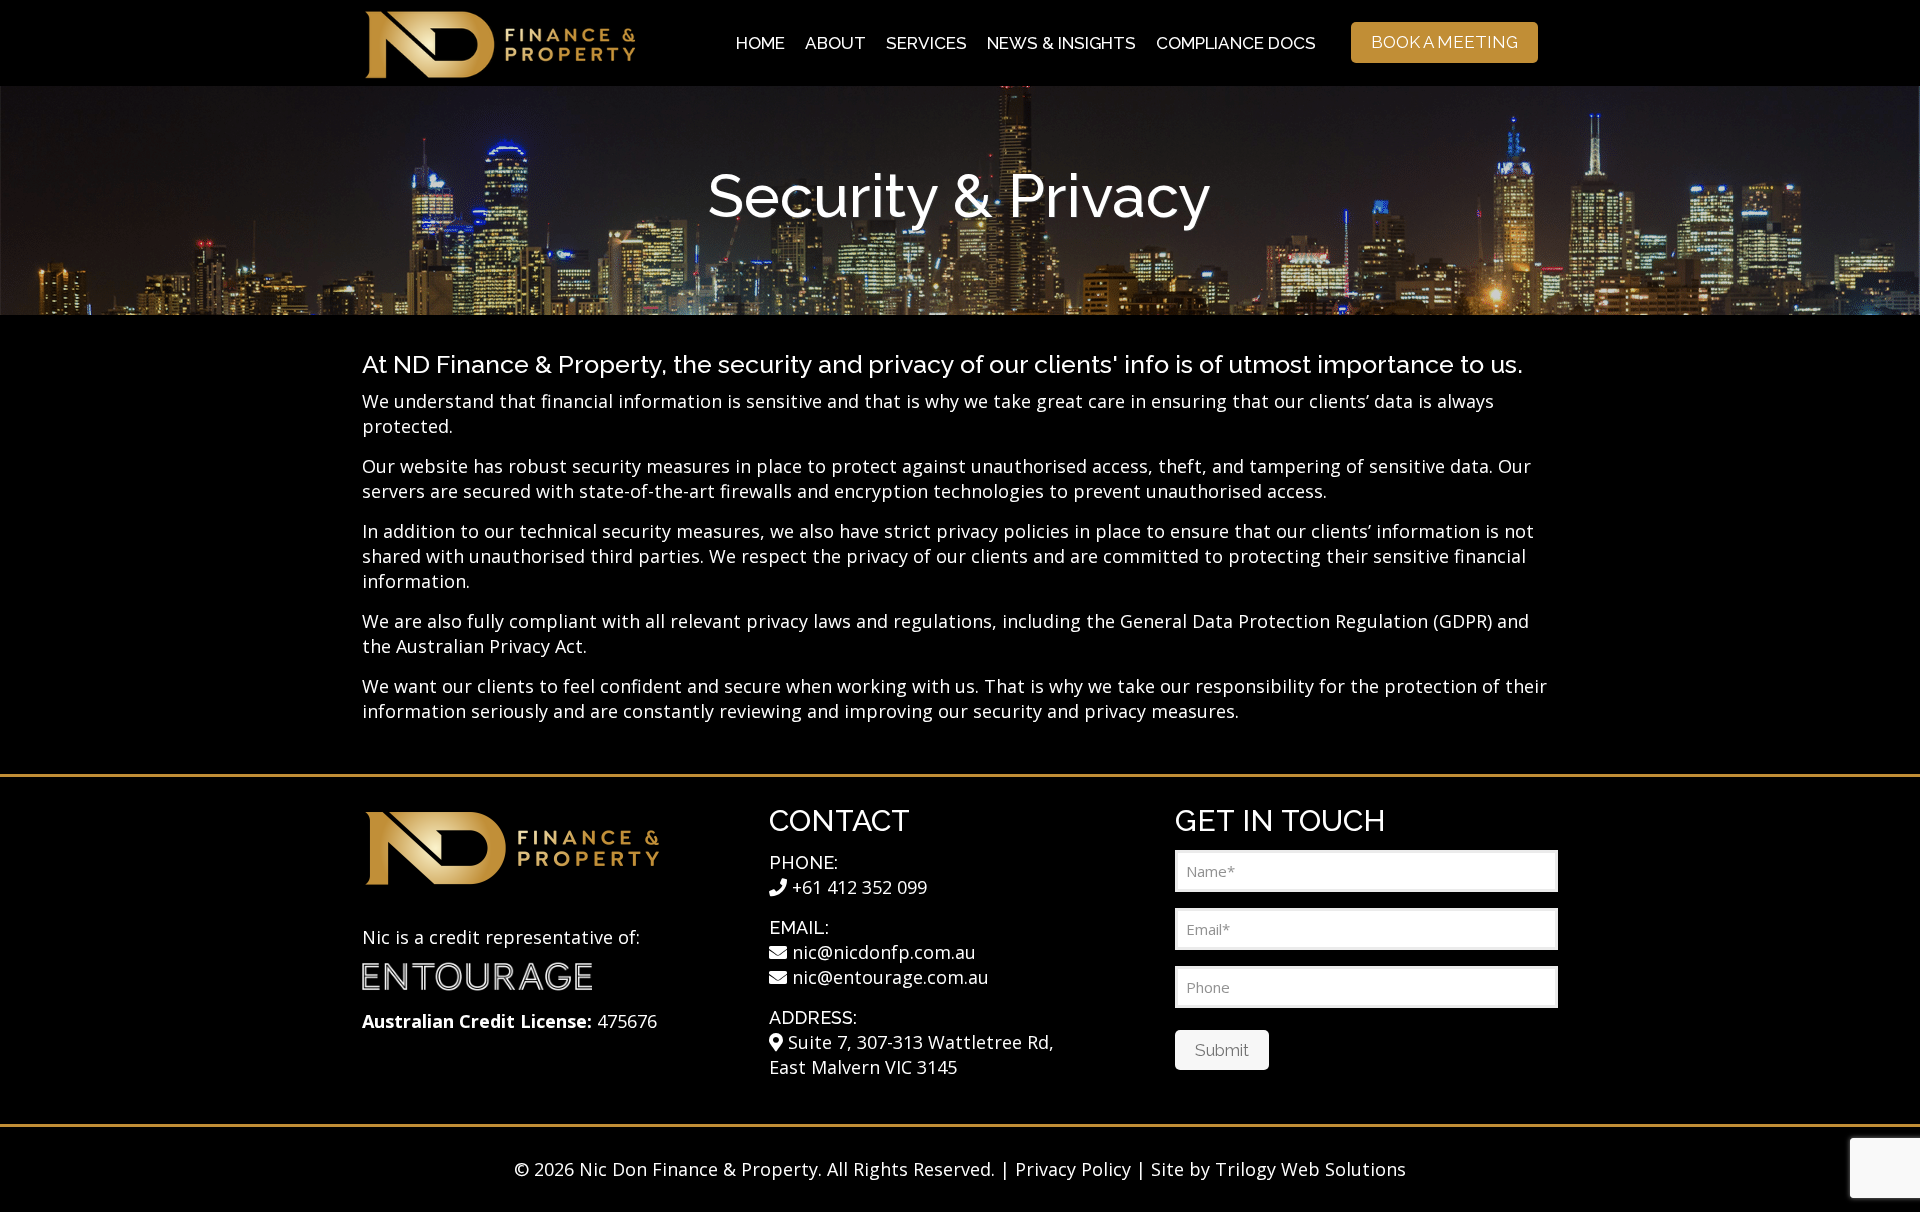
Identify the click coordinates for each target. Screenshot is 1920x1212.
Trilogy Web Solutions (1310, 1169)
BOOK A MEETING (1444, 42)
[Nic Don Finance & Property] (500, 42)
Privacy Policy (1073, 1169)
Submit (1222, 1050)
